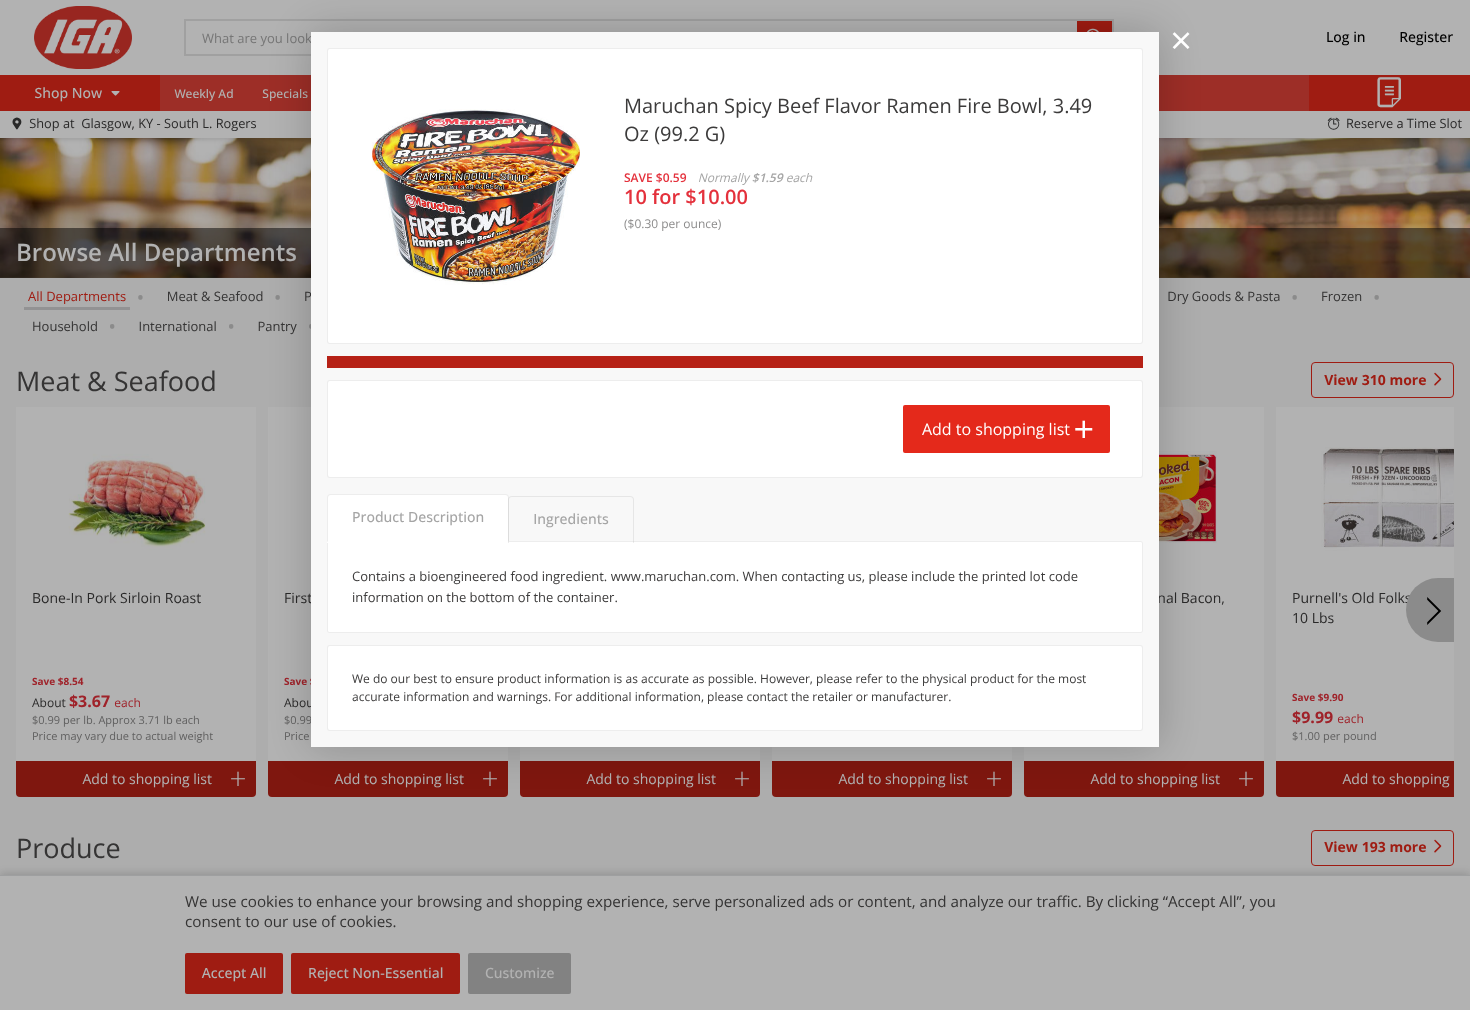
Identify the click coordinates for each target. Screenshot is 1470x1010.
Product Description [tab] (418, 517)
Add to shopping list (996, 429)
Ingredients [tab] (570, 519)
